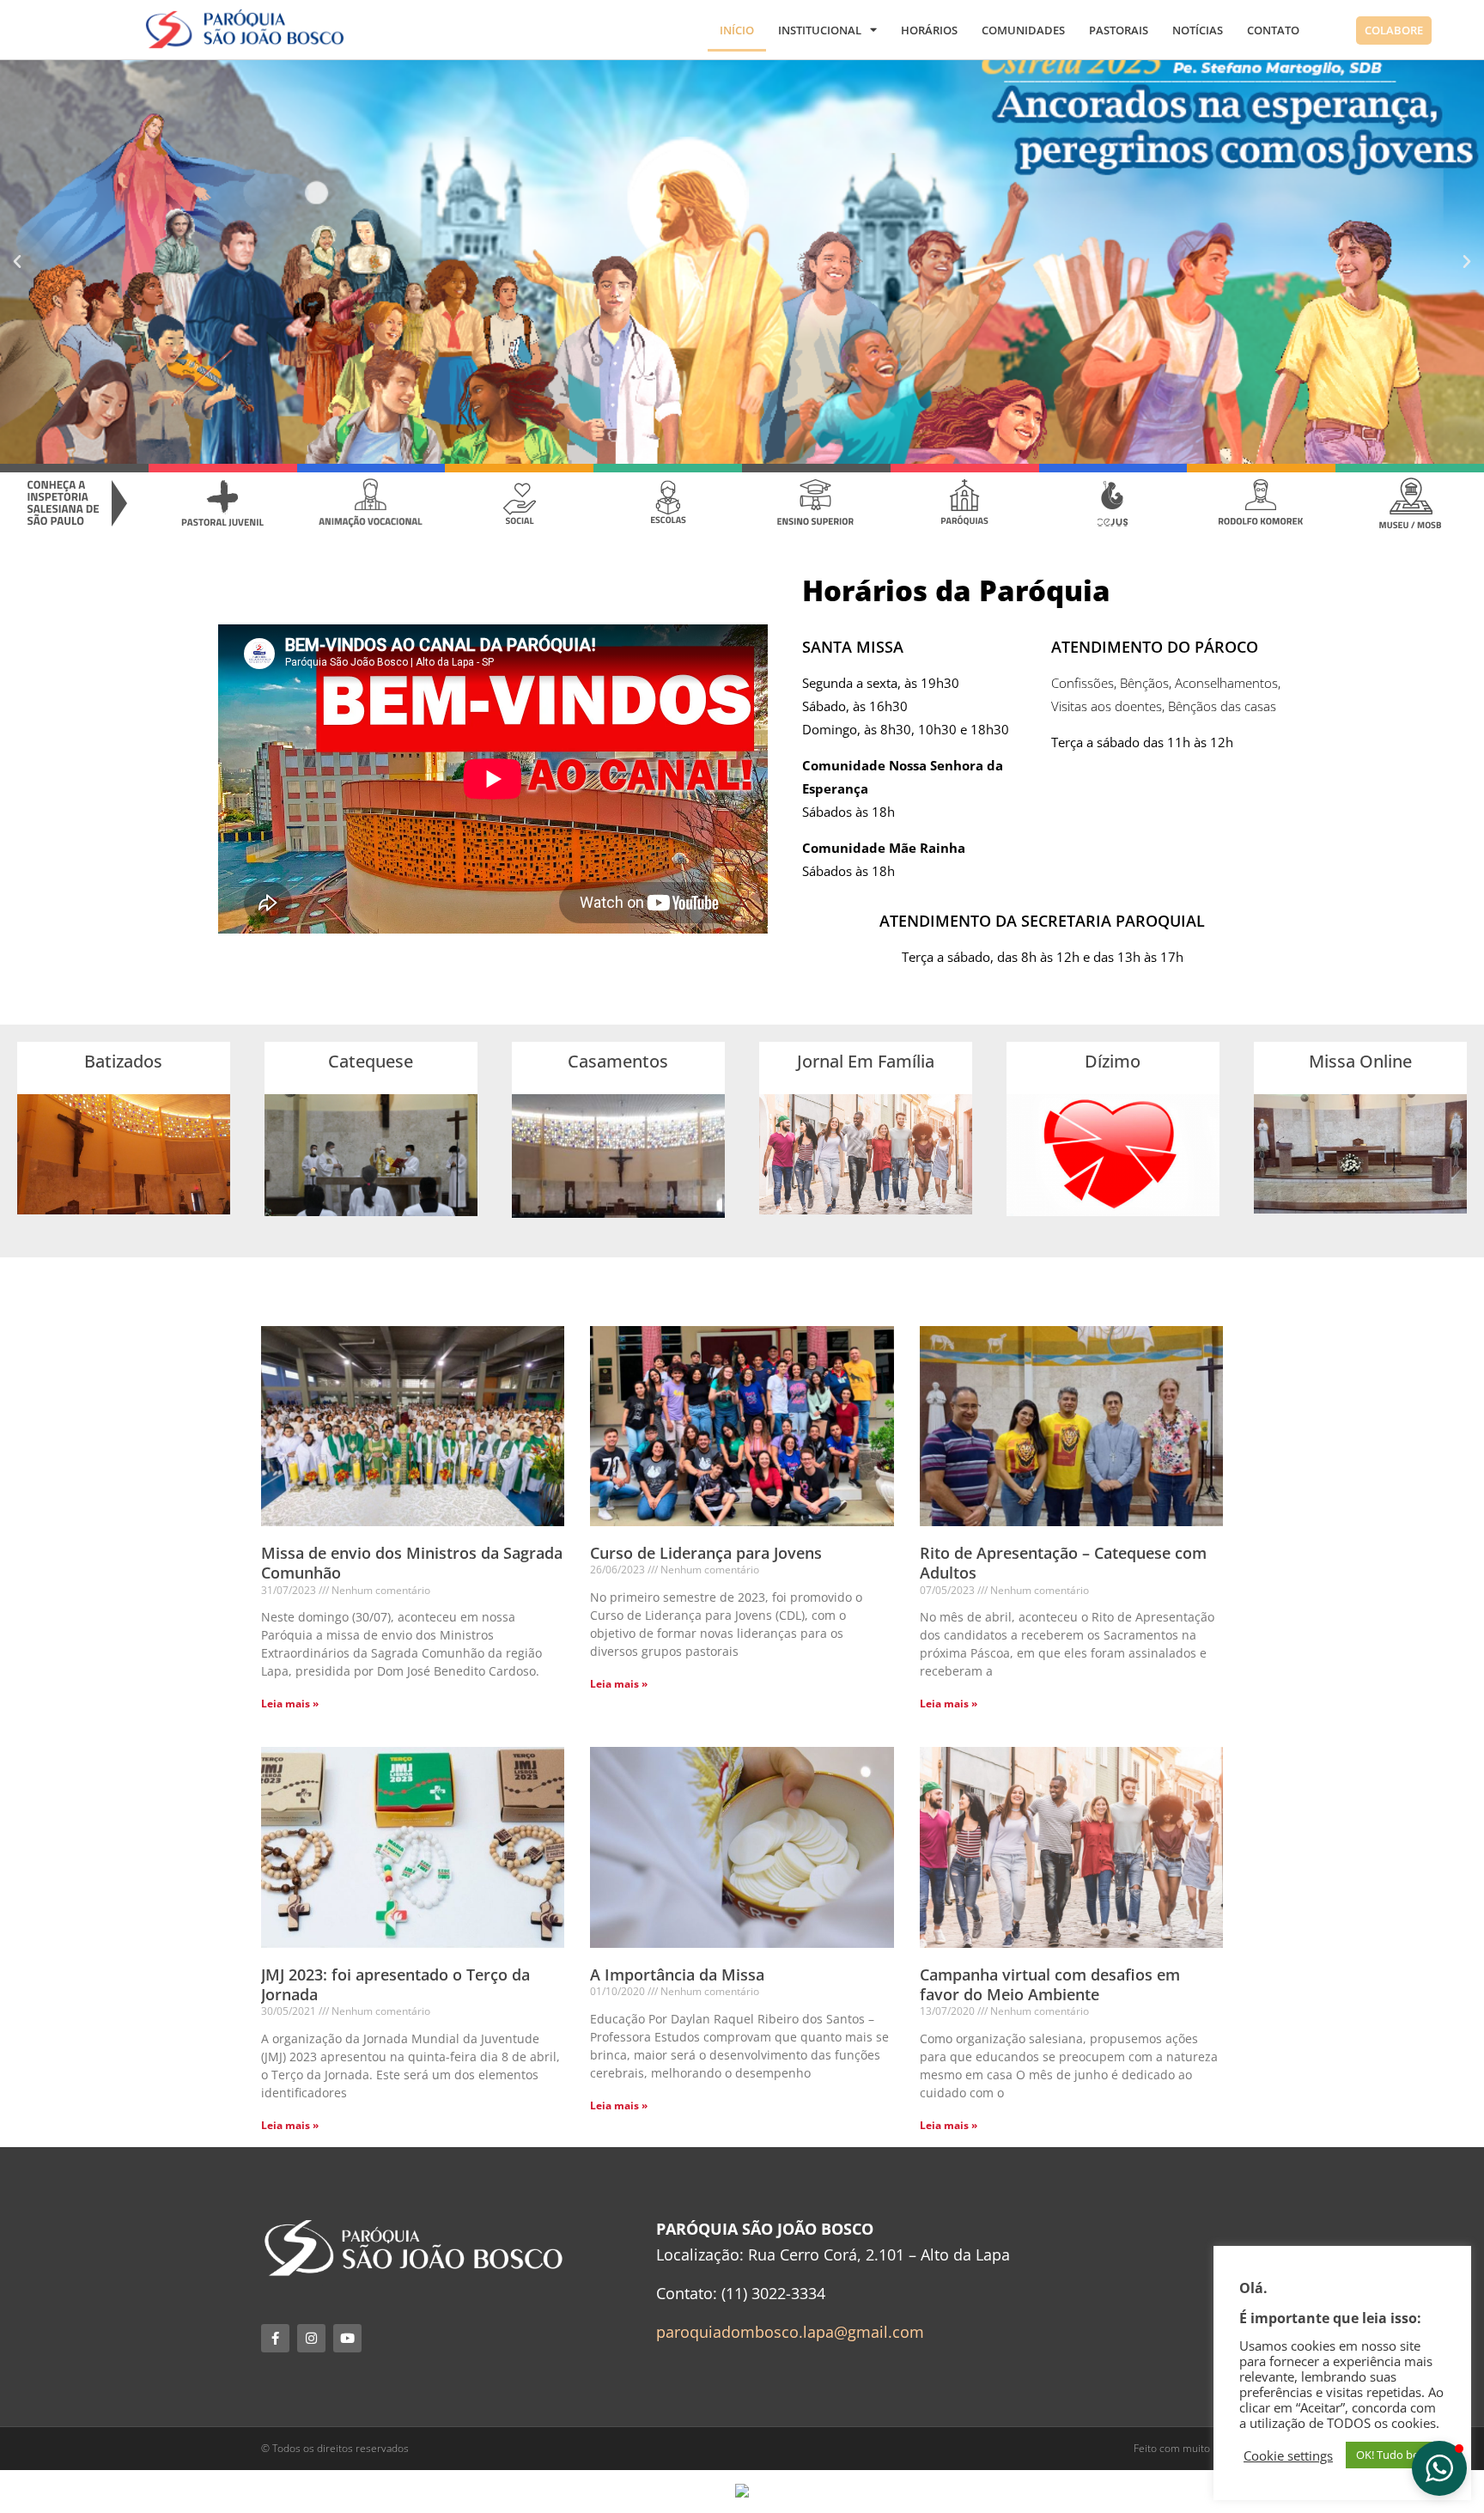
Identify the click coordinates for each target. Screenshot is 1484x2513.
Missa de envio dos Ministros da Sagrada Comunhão (412, 1563)
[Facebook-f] (275, 2338)
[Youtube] (347, 2338)
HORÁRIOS (929, 30)
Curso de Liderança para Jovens (706, 1553)
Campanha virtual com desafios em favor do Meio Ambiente (1050, 1984)
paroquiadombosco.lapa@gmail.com (790, 2332)
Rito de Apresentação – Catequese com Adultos (1063, 1563)
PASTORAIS (1119, 30)
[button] (17, 262)
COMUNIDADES (1023, 30)
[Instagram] (311, 2338)
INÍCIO (737, 30)
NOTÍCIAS (1198, 30)
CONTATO (1273, 30)
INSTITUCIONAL (820, 30)
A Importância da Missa (677, 1974)
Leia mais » (290, 1704)
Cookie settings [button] (1288, 2455)
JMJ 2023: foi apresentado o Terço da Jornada (395, 1984)
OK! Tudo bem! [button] (1394, 2455)
